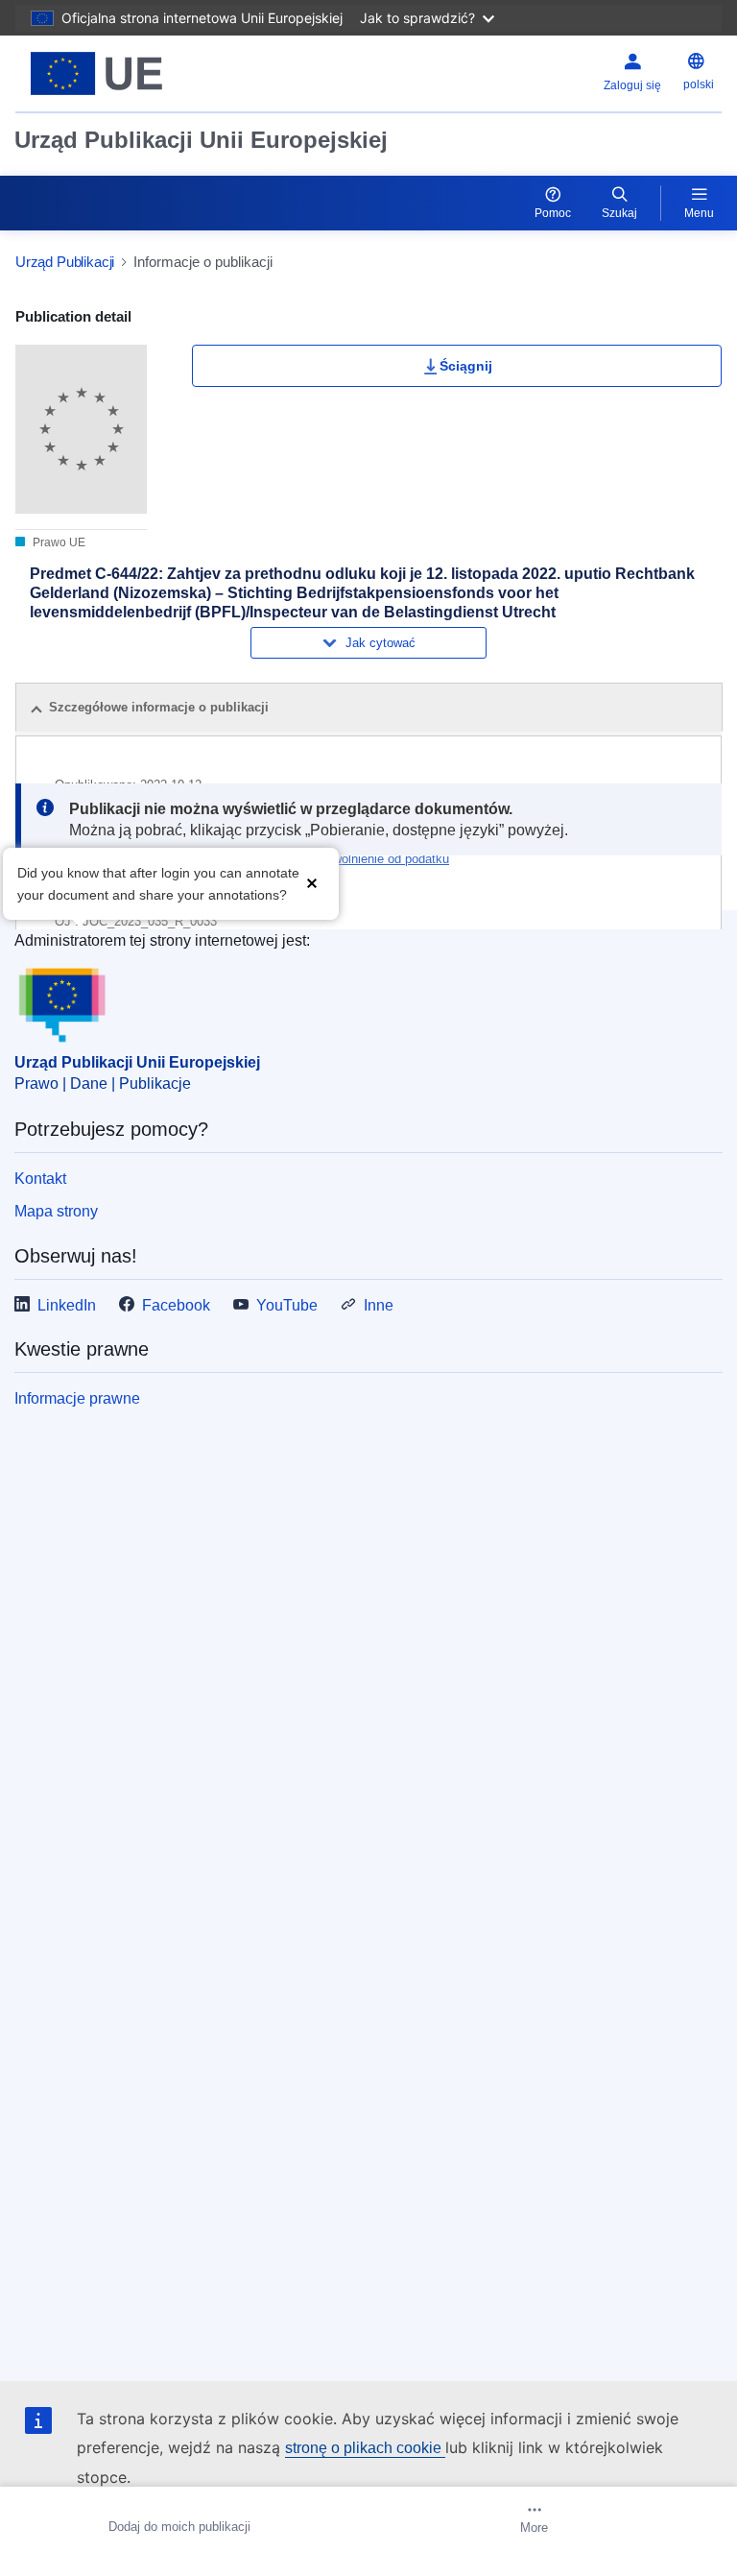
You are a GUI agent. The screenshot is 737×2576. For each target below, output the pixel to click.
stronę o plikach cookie (365, 2448)
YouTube (287, 1305)
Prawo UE (58, 542)
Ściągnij (466, 366)
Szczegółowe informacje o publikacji (159, 707)
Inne (379, 1305)
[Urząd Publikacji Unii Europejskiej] (139, 73)
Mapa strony (56, 1211)
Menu (699, 213)
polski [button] (699, 84)
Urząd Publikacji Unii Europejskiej (201, 140)
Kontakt (40, 1179)
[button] (312, 882)
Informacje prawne (77, 1398)
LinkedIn (67, 1305)
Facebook (176, 1305)
